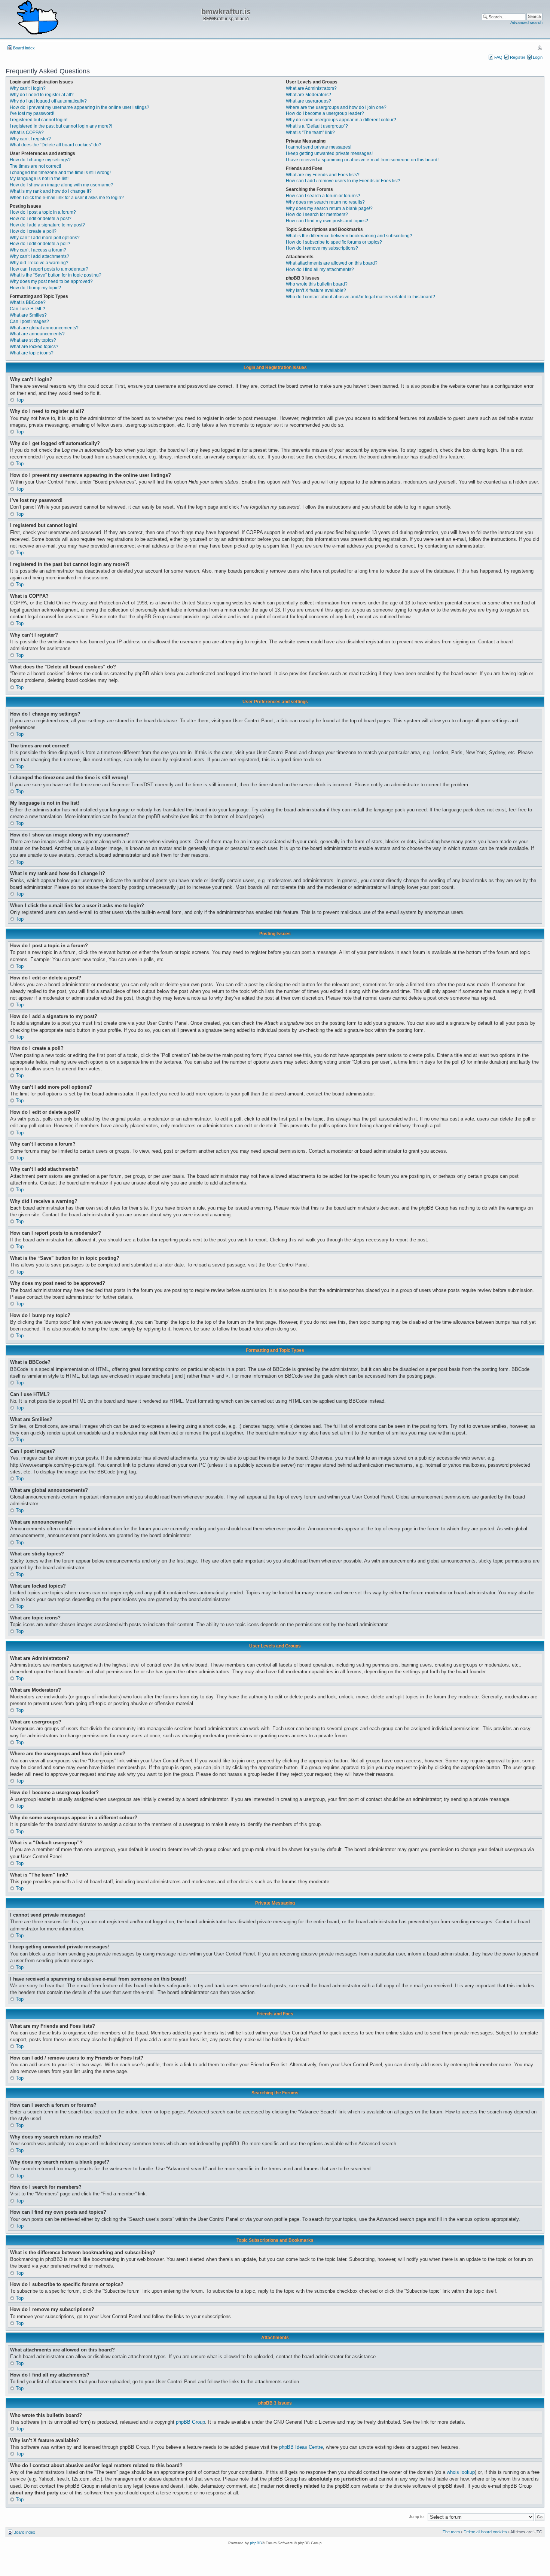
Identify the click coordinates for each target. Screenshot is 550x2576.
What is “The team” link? (310, 132)
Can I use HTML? (28, 309)
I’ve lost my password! (32, 113)
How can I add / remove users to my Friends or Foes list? (343, 181)
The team (451, 2532)
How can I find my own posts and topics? (327, 221)
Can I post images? (29, 321)
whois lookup (461, 2472)
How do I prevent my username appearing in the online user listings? (80, 107)
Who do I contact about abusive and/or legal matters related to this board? (360, 297)
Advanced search (526, 22)
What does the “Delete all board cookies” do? (56, 145)
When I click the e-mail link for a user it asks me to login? (67, 198)
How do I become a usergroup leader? (325, 113)
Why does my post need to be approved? (51, 281)
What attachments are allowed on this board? (332, 263)
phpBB (256, 2543)
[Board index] (37, 18)
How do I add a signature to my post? (47, 225)
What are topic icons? (32, 353)
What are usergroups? (308, 101)
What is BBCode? (28, 302)
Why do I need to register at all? (42, 95)
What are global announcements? (44, 328)
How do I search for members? (317, 214)
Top (20, 400)
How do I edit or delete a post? (41, 219)
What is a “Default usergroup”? (317, 126)
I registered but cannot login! (39, 120)
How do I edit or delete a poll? (40, 244)
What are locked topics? (34, 347)
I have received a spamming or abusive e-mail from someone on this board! (362, 160)
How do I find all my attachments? (320, 269)
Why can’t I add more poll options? (45, 238)
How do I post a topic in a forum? (43, 212)
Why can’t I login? (28, 88)
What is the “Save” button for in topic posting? (56, 275)
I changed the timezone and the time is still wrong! (60, 173)
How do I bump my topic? (35, 288)
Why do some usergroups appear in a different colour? (341, 120)
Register (518, 57)
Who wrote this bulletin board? (317, 284)
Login (538, 57)
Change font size (540, 48)
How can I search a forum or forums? (323, 196)
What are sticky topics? (33, 340)
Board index (24, 48)
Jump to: (417, 2516)
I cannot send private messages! (319, 147)
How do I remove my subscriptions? (322, 248)
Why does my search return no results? (325, 202)
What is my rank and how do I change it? (51, 191)
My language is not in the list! (39, 179)
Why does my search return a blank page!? (329, 208)
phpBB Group (190, 2422)
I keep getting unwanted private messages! (329, 153)
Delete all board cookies (485, 2532)
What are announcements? (37, 334)
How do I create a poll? (33, 231)
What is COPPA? (27, 132)
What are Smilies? (28, 315)
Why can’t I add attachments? (39, 256)
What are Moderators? (308, 95)
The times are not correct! (35, 166)
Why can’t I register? (30, 139)
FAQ (498, 57)
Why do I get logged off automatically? (48, 101)
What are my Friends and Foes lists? (323, 175)
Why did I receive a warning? (39, 263)
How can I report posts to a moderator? (49, 269)
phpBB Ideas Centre (301, 2447)
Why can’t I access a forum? (38, 250)
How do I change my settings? (40, 160)
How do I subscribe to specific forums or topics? (334, 242)
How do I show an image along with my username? (62, 185)
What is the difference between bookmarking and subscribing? (349, 236)
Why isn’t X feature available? (316, 290)
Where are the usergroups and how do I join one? (336, 107)
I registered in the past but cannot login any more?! (61, 126)
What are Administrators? (311, 88)
